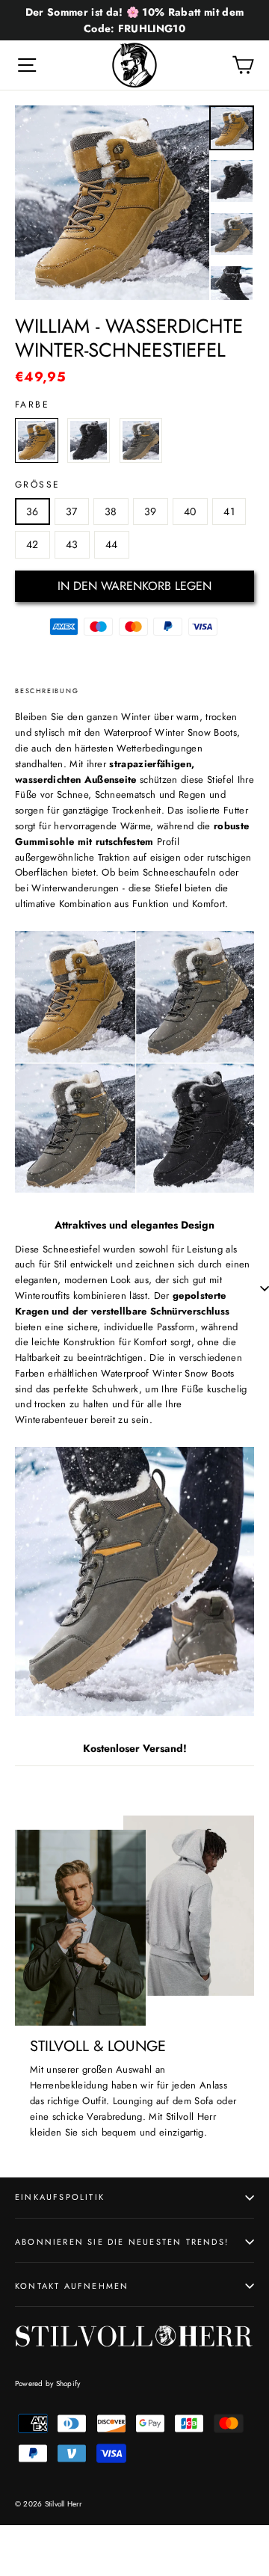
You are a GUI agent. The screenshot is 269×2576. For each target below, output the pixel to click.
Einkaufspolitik (60, 2197)
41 (229, 511)
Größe (37, 485)
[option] (112, 203)
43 (72, 544)
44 (112, 544)
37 (72, 511)
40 (190, 511)
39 (151, 511)
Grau (141, 440)
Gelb (37, 440)
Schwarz (89, 440)
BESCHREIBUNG (47, 691)
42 (33, 544)
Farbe (32, 405)
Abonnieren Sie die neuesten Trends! (122, 2242)
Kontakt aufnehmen (72, 2286)
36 (33, 511)
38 (111, 511)
